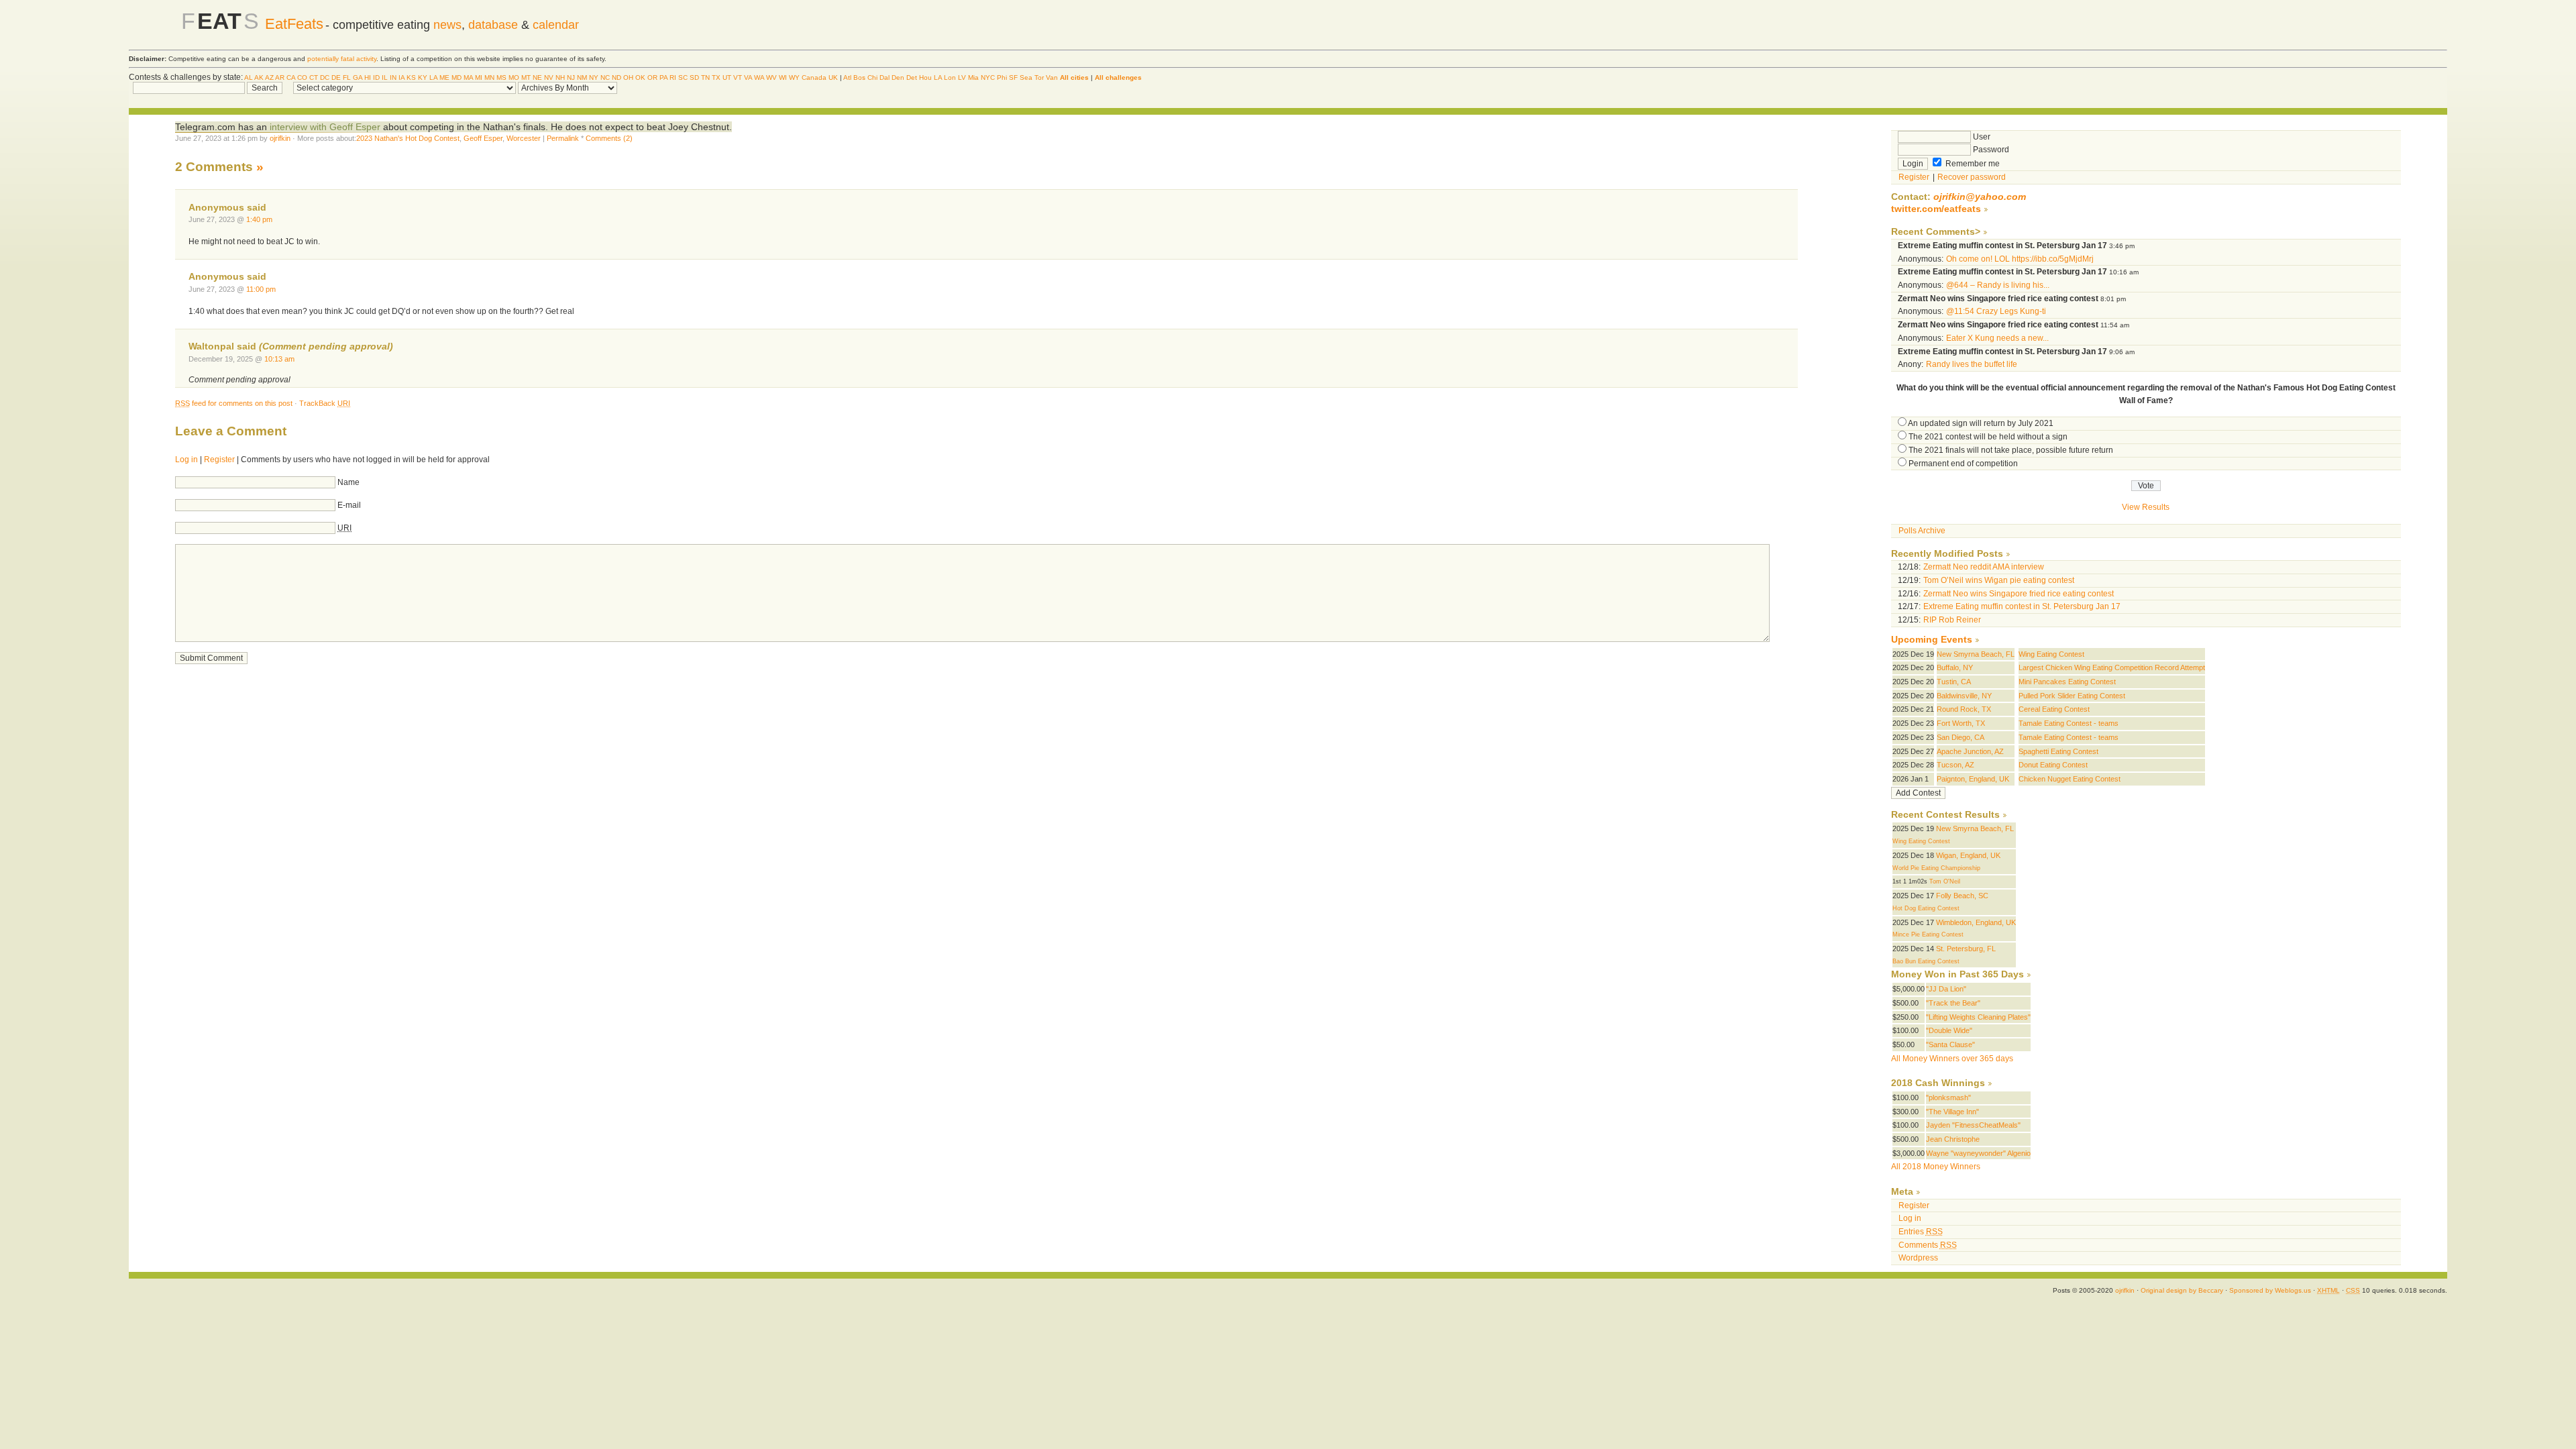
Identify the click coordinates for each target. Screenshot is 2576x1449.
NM (582, 77)
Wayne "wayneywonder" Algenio (1978, 1153)
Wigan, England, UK (1968, 855)
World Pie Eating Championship (1936, 868)
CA (291, 77)
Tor (1039, 77)
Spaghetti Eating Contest (2058, 751)
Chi (872, 77)
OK (640, 77)
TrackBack (325, 403)
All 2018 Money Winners (1936, 1167)
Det (912, 77)
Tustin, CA (1954, 682)
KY (423, 77)
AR (280, 77)
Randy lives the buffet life (1972, 364)
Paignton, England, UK (1973, 779)
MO (514, 77)
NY (594, 77)
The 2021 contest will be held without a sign (1988, 437)
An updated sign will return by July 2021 (1981, 423)
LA (433, 77)
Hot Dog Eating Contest (1926, 908)
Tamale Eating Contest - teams (2069, 723)
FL (347, 77)
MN (489, 77)
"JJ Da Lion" (1946, 989)
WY (794, 77)
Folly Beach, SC (1962, 896)
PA (663, 77)
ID (376, 77)
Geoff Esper (483, 138)
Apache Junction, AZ (1970, 751)
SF (1013, 77)
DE (336, 77)
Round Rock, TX (1964, 709)
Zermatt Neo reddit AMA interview (1984, 567)
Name (348, 482)
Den (898, 77)
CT (314, 77)
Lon (950, 77)
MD (457, 77)
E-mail (349, 505)
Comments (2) (609, 138)
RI (673, 77)
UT (727, 77)
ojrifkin (280, 138)
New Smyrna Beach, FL (1976, 654)
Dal (884, 77)
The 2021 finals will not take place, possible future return (2011, 450)
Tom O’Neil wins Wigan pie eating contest (1999, 580)
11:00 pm (261, 289)
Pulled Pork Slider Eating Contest (2072, 696)
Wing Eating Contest (2051, 654)
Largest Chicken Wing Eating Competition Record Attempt (2112, 667)
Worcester (524, 138)
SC (683, 77)
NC (605, 77)
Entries (1921, 1232)
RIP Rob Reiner (1952, 620)
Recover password (1972, 177)
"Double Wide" (1949, 1030)
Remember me (1972, 164)
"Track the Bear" (1953, 1003)
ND (616, 77)
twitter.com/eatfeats (1936, 209)
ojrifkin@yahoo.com (1980, 197)
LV (962, 77)
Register (219, 460)
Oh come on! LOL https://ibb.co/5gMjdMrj (2020, 259)
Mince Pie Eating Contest (1928, 934)
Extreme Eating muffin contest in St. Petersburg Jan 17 (2022, 606)
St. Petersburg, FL (1966, 949)
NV (549, 77)
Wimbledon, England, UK (1976, 922)
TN (705, 77)
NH (560, 77)
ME (444, 77)
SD (694, 77)
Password (1990, 150)
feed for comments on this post (234, 403)
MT (526, 77)
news (447, 25)
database (493, 25)
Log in (186, 460)
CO (302, 77)
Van (1052, 77)
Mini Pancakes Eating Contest (2067, 682)
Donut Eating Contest (2053, 765)
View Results (2146, 507)
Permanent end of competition (1963, 464)
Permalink (563, 138)
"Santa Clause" (1950, 1044)
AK (259, 77)
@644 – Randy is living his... (1998, 285)
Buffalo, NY (1955, 667)
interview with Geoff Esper (326, 127)
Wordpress (1918, 1258)
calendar (556, 25)
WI (783, 77)
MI (479, 77)
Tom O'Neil (1945, 881)
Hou (925, 77)
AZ (269, 77)
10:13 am (279, 359)
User (1981, 137)
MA (468, 77)
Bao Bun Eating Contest (1926, 961)
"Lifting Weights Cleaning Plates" (1978, 1017)
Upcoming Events (1932, 640)
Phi (1002, 77)
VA (748, 77)
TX (716, 77)
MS (501, 77)
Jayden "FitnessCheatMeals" (1973, 1125)
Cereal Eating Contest (2054, 709)
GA (358, 77)
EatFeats (294, 24)
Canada (814, 77)
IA (401, 77)
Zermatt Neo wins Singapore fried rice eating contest (2019, 594)
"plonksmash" (1948, 1097)
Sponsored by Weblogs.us (2270, 1290)
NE (537, 77)
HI (368, 77)
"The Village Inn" (1952, 1112)
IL (385, 77)
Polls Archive (1922, 531)
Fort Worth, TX (1961, 723)
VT (738, 77)
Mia (973, 77)
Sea (1026, 77)
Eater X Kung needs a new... (1997, 338)
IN (393, 77)
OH (628, 77)
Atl (847, 77)
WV (771, 77)
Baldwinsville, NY (1964, 696)
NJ (571, 77)
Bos (859, 77)
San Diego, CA (1961, 737)
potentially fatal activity (342, 59)
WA (759, 77)
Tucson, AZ (1955, 765)
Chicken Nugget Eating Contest (2070, 779)
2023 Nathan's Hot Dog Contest (408, 138)
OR (652, 77)
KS (411, 77)
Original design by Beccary (2182, 1290)
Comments (1928, 1245)
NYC (988, 77)
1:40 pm (259, 219)
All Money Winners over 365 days (1952, 1059)
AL (249, 77)
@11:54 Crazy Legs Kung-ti (1996, 311)
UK (833, 77)
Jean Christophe (1953, 1139)
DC (325, 77)
